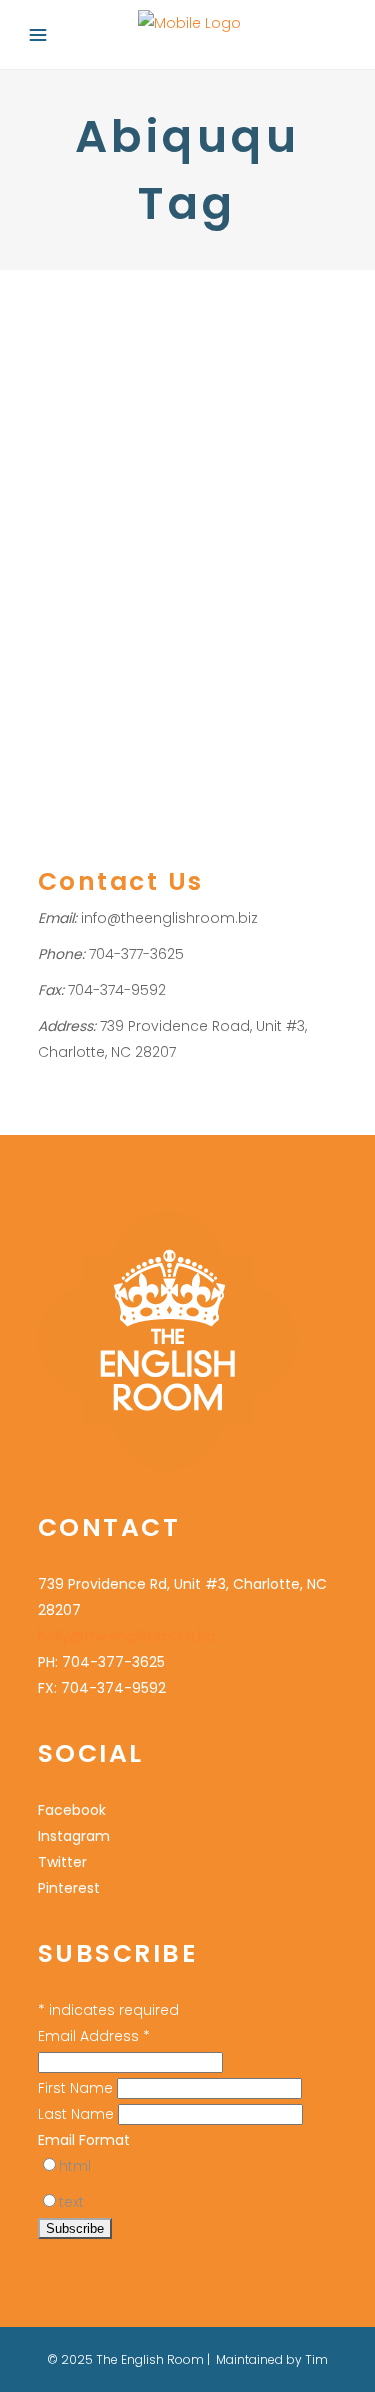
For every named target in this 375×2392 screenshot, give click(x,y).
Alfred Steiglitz (189, 483)
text (71, 2202)
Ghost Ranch (201, 535)
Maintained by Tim (272, 2359)
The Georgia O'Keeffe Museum (184, 587)
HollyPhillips (94, 457)
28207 (58, 483)
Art (117, 509)
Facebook (72, 1810)
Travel (202, 430)
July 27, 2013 (74, 322)
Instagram (74, 1836)
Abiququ (111, 483)
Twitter (62, 1862)
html (75, 2166)
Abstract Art (75, 430)
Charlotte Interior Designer (219, 509)
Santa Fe (147, 430)
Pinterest (69, 1888)
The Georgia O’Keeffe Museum (168, 378)
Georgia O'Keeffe (95, 535)
